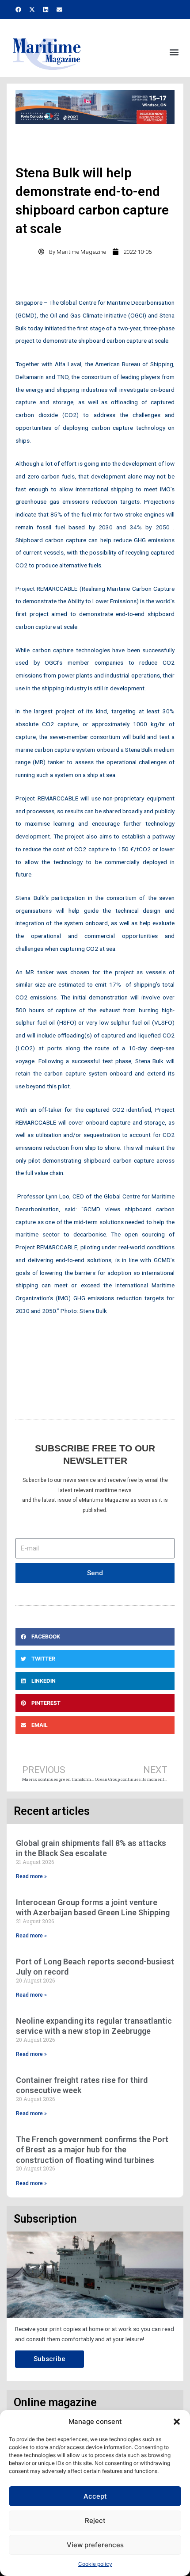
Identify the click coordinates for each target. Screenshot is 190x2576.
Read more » (31, 1876)
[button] (177, 2422)
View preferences (95, 2545)
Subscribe (49, 2359)
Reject (95, 2520)
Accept (95, 2496)
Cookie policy (95, 2564)
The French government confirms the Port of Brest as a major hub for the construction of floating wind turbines (92, 2150)
